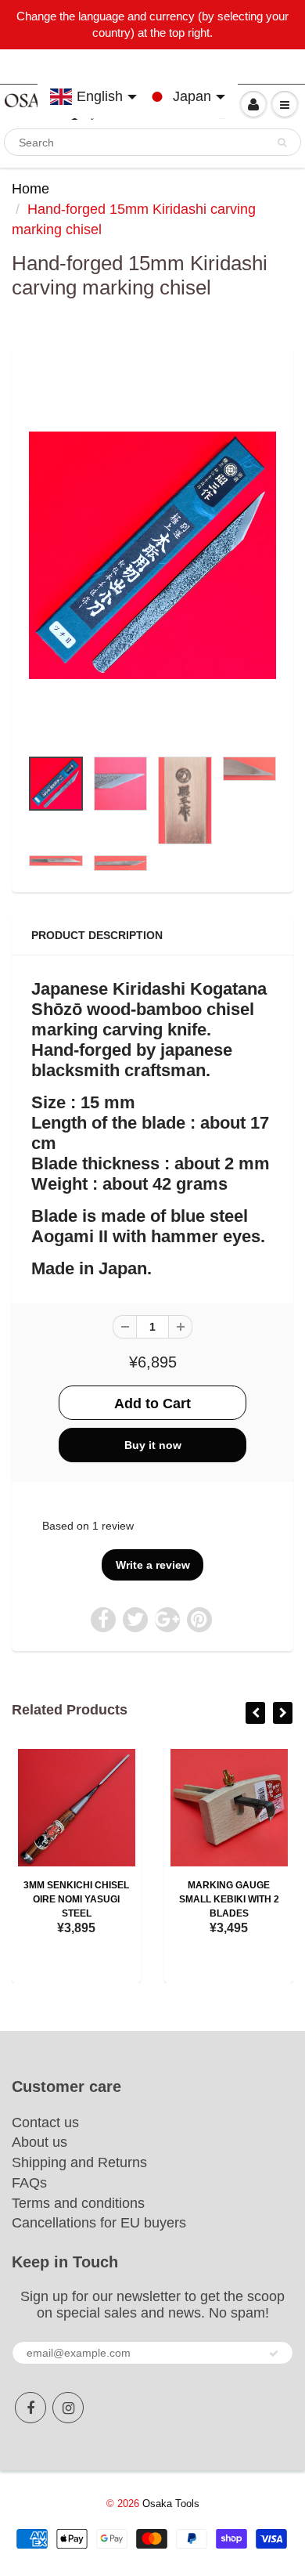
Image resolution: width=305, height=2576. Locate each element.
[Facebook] (30, 2408)
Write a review (153, 1565)
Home (30, 189)
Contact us (45, 2123)
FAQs (29, 2183)
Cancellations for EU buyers (99, 2223)
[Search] (282, 143)
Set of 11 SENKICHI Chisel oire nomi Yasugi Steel (249, 1899)
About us (39, 2142)
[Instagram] (68, 2408)
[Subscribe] (274, 2354)
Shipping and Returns (79, 2162)
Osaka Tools (171, 2504)
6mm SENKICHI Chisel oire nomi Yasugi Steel (97, 1899)
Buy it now (153, 1445)
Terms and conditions (78, 2203)
